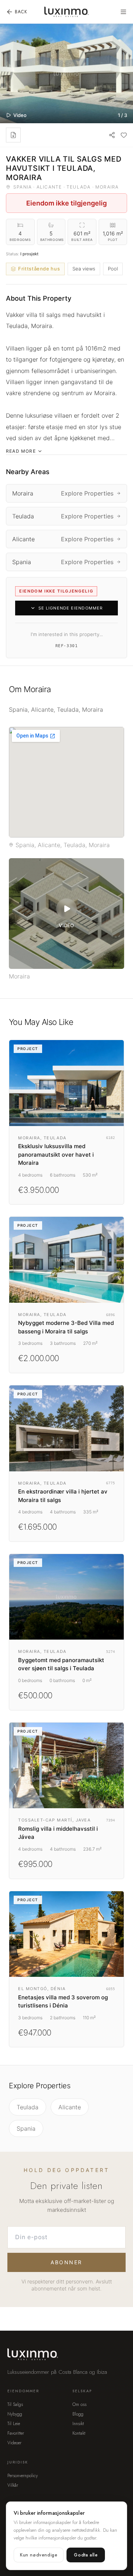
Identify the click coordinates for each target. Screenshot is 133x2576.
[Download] (13, 135)
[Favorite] (124, 135)
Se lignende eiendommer (71, 608)
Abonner (66, 2262)
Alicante (70, 2107)
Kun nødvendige (39, 2555)
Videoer (14, 2443)
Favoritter (16, 2433)
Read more (21, 451)
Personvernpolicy (23, 2476)
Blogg (78, 2414)
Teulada (28, 2107)
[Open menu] (123, 12)
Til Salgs (15, 2404)
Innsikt (78, 2424)
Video (20, 115)
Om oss (79, 2404)
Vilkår (13, 2485)
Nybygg (15, 2414)
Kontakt (79, 2433)
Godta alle (86, 2555)
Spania (26, 2128)
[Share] (112, 135)
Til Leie (14, 2424)
